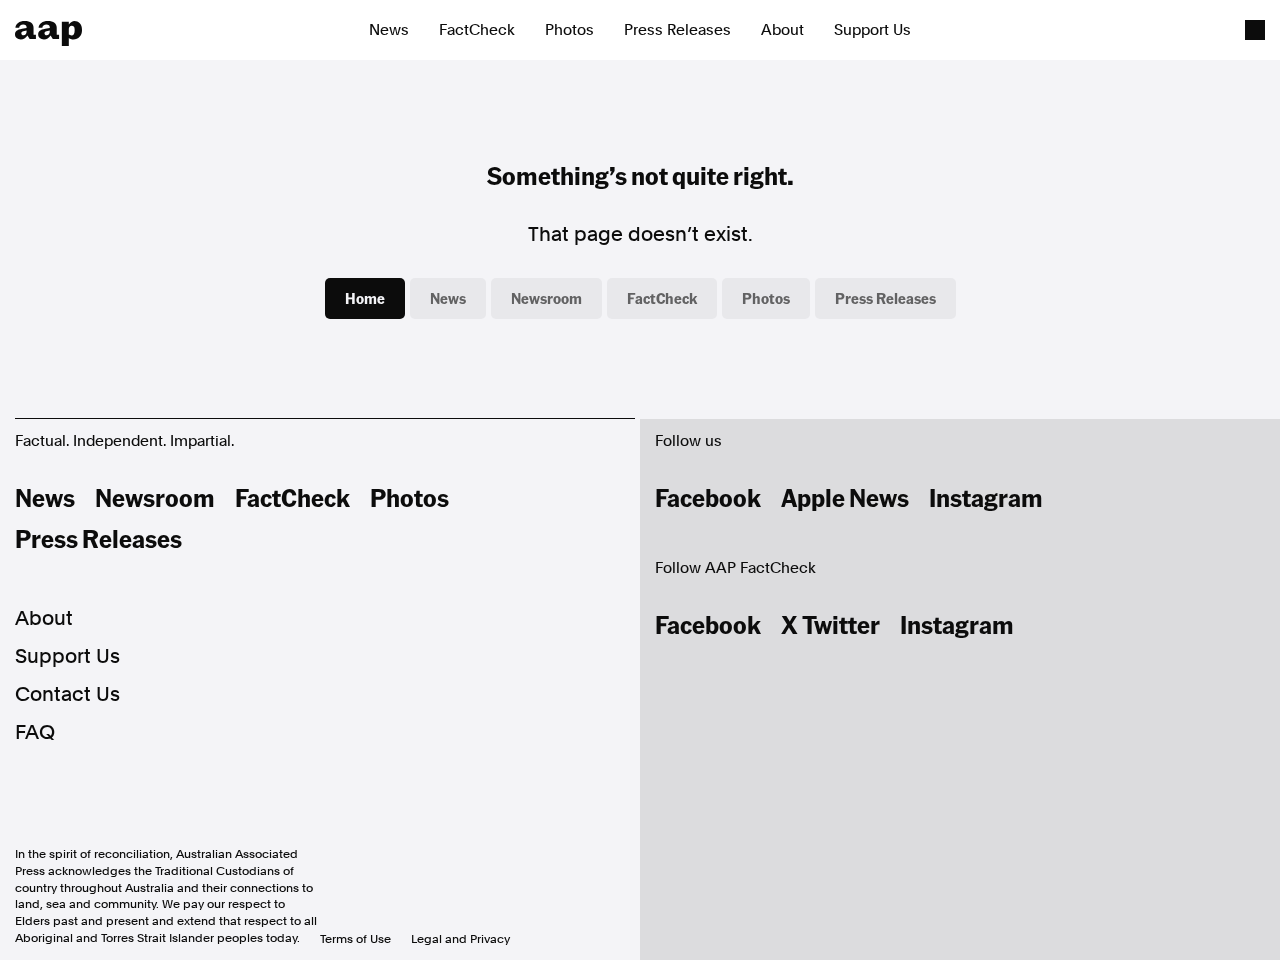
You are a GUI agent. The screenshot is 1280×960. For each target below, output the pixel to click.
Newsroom (546, 298)
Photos (569, 30)
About (782, 30)
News (389, 30)
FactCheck (477, 30)
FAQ (35, 732)
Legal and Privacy (460, 939)
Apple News (845, 497)
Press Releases (677, 30)
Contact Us (67, 694)
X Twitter (830, 624)
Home (365, 298)
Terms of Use (355, 939)
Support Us (872, 30)
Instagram (986, 497)
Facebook (708, 497)
